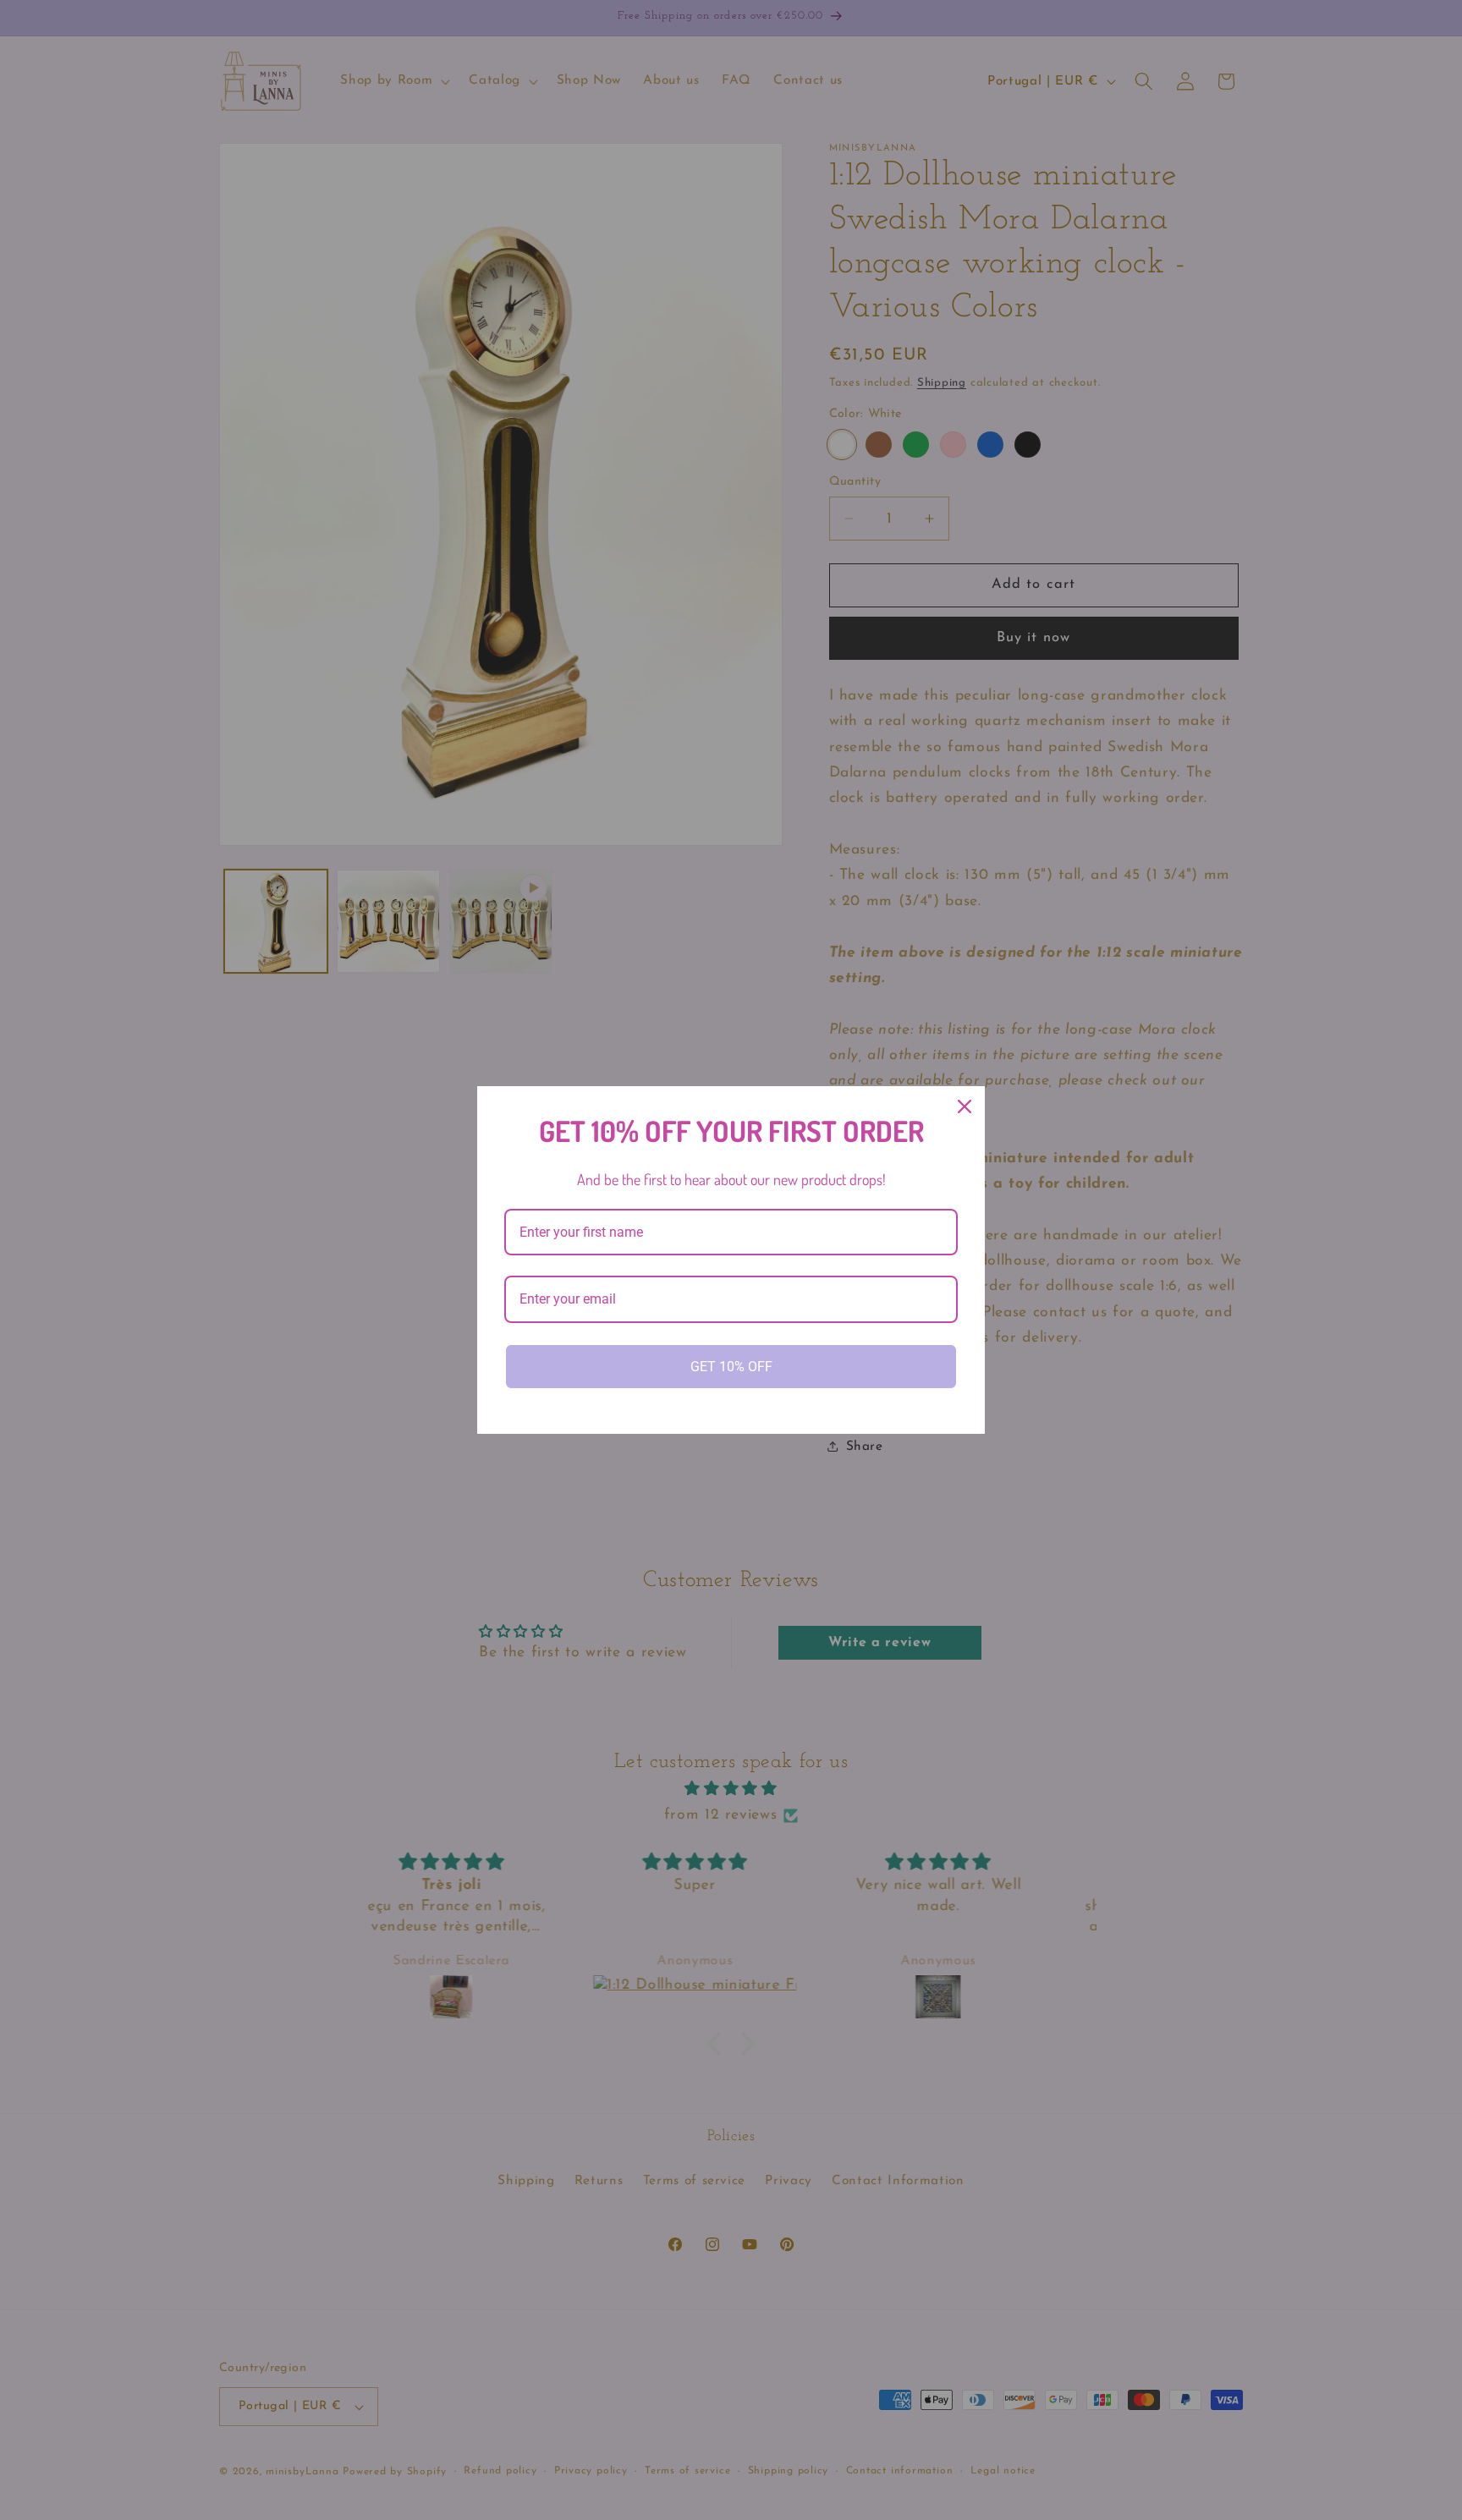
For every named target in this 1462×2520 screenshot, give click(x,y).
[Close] (965, 1106)
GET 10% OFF (731, 1367)
